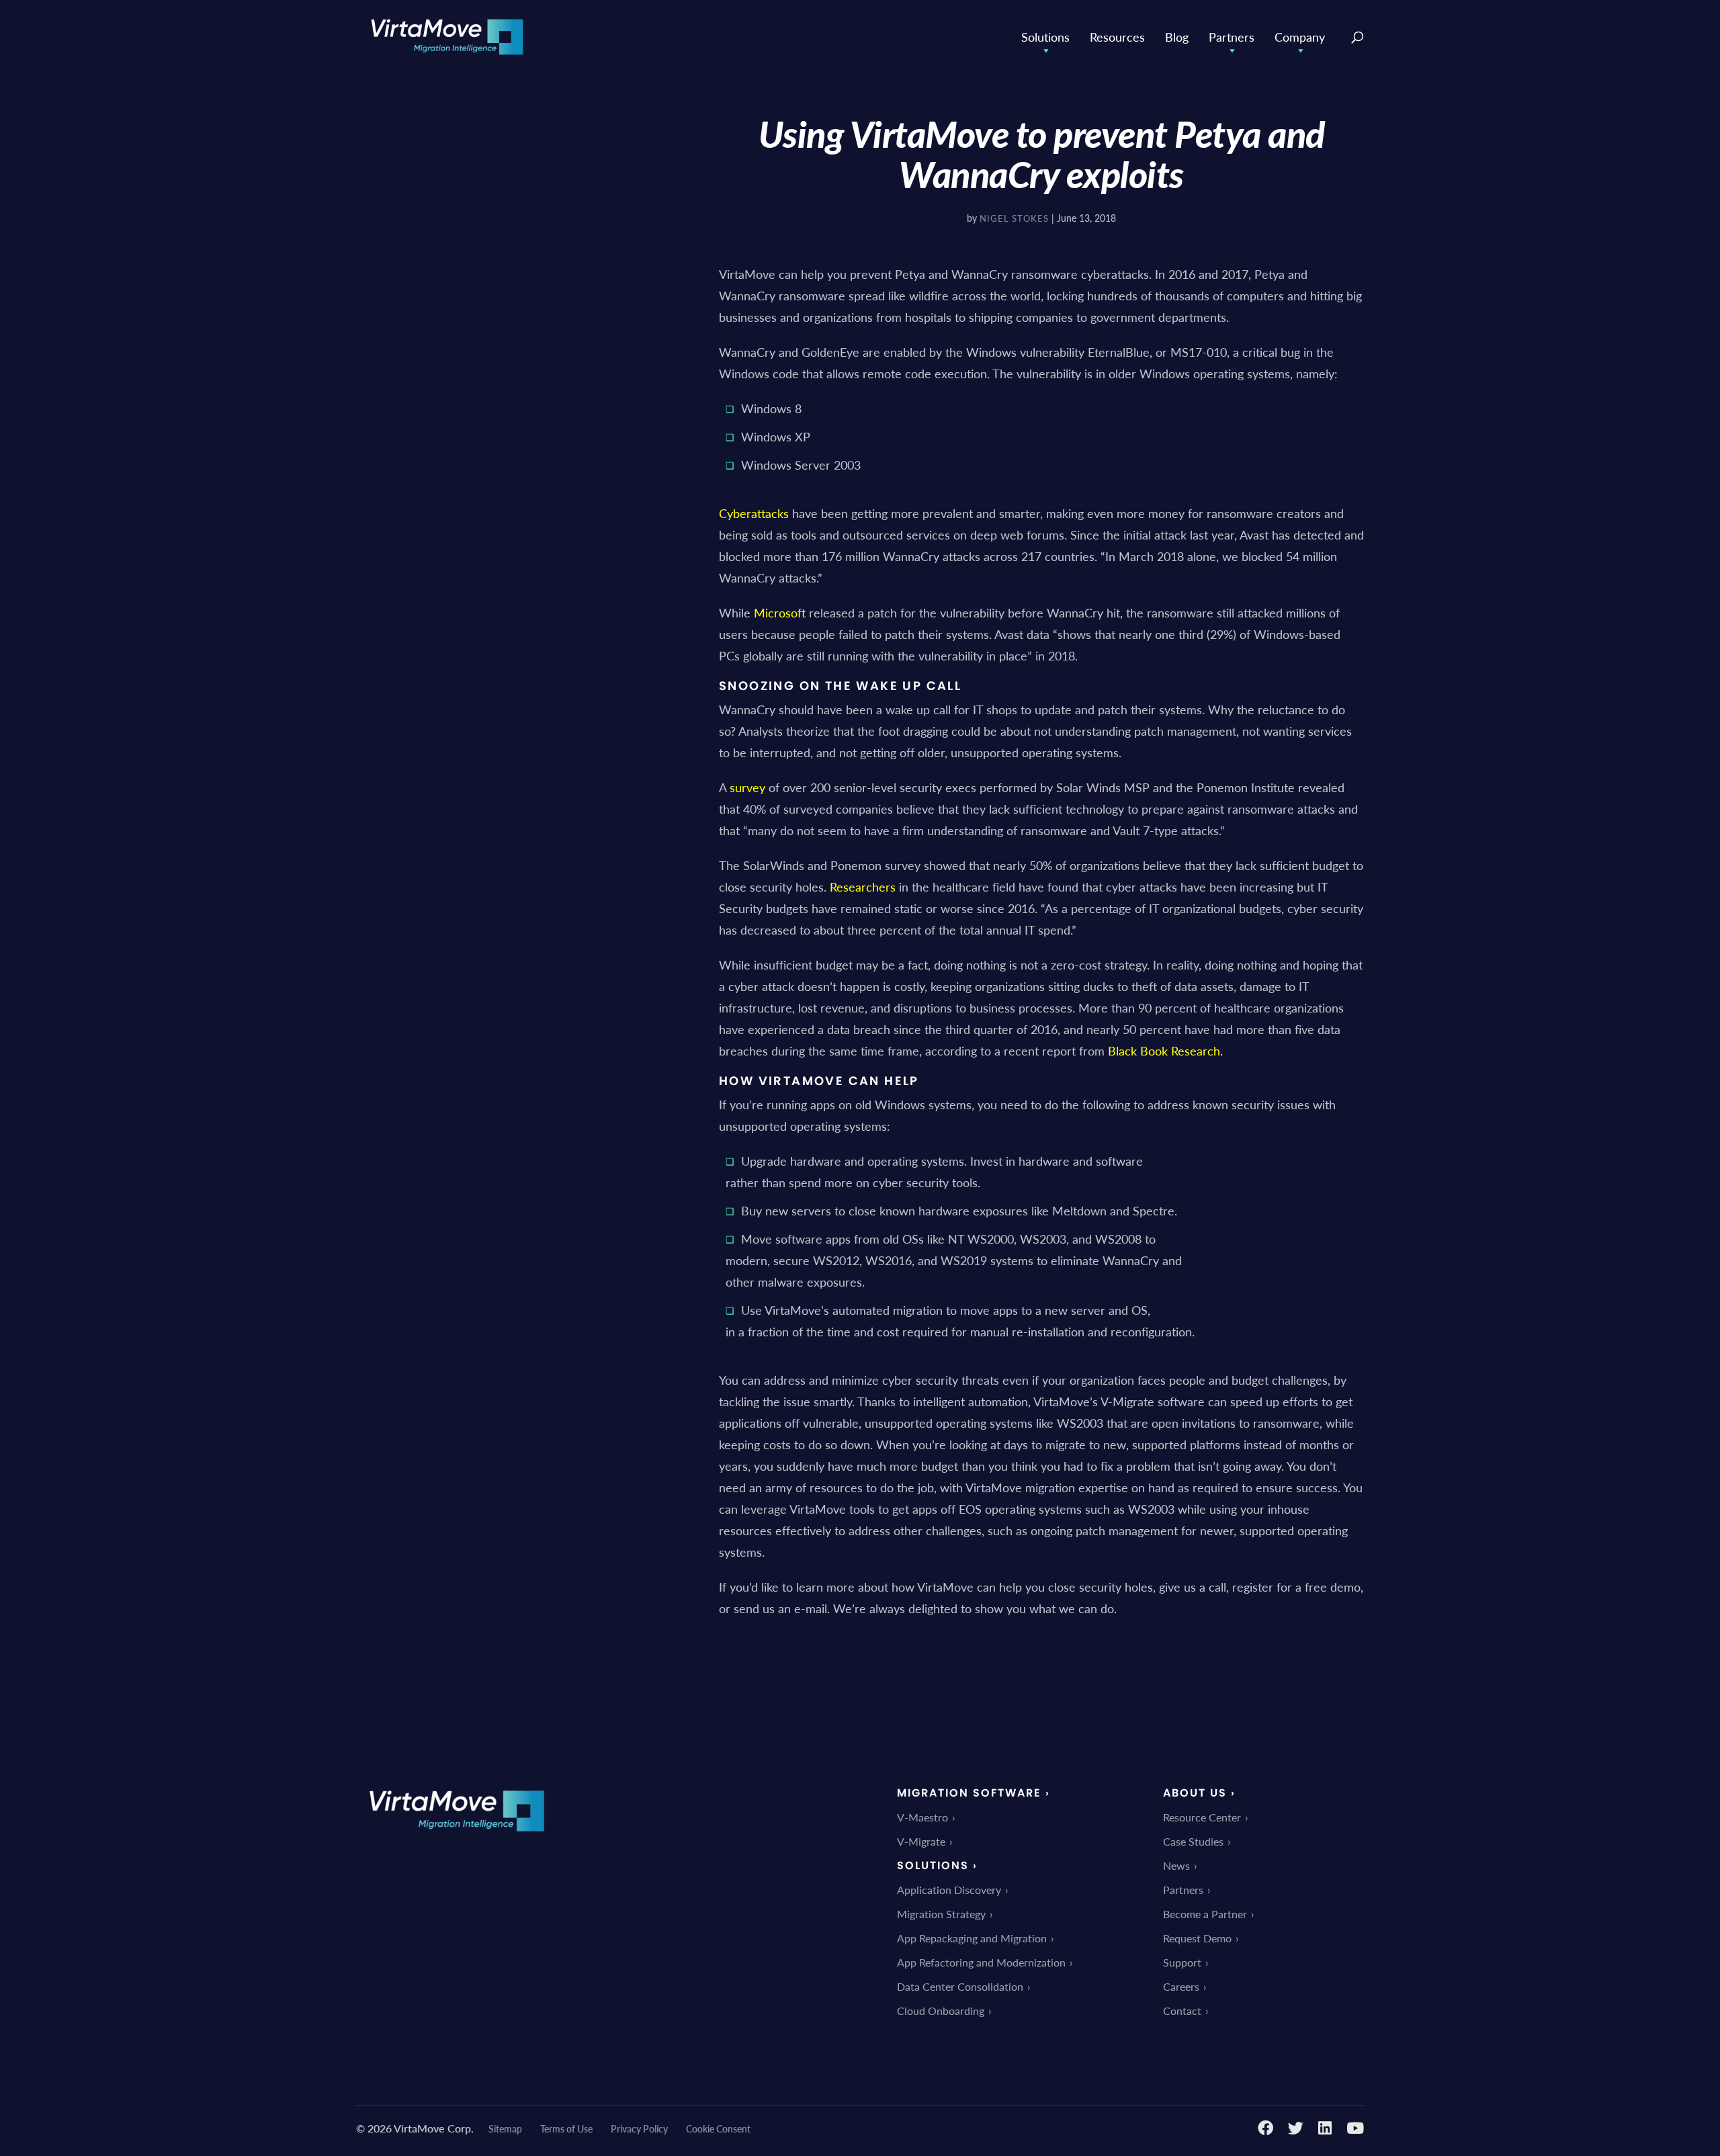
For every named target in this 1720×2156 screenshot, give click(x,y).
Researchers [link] (863, 887)
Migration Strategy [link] (941, 1914)
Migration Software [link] (969, 1793)
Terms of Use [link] (566, 2128)
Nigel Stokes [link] (1014, 218)
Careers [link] (1181, 1986)
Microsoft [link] (780, 612)
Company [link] (1300, 37)
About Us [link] (1195, 1793)
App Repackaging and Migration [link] (972, 1938)
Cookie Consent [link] (718, 2128)
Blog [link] (1177, 37)
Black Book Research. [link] (1165, 1050)
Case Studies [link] (1193, 1841)
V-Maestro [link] (922, 1817)
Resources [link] (1117, 37)
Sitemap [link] (505, 2128)
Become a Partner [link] (1205, 1914)
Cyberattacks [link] (754, 513)
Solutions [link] (1045, 37)
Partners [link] (1232, 37)
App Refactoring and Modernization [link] (981, 1962)
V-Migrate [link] (921, 1841)
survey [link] (747, 787)
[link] (447, 35)
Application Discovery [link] (949, 1890)
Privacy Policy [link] (639, 2128)
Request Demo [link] (1197, 1938)
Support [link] (1182, 1962)
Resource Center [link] (1202, 1817)
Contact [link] (1182, 2011)
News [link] (1176, 1865)
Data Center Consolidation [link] (960, 1986)
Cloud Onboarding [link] (941, 2011)
